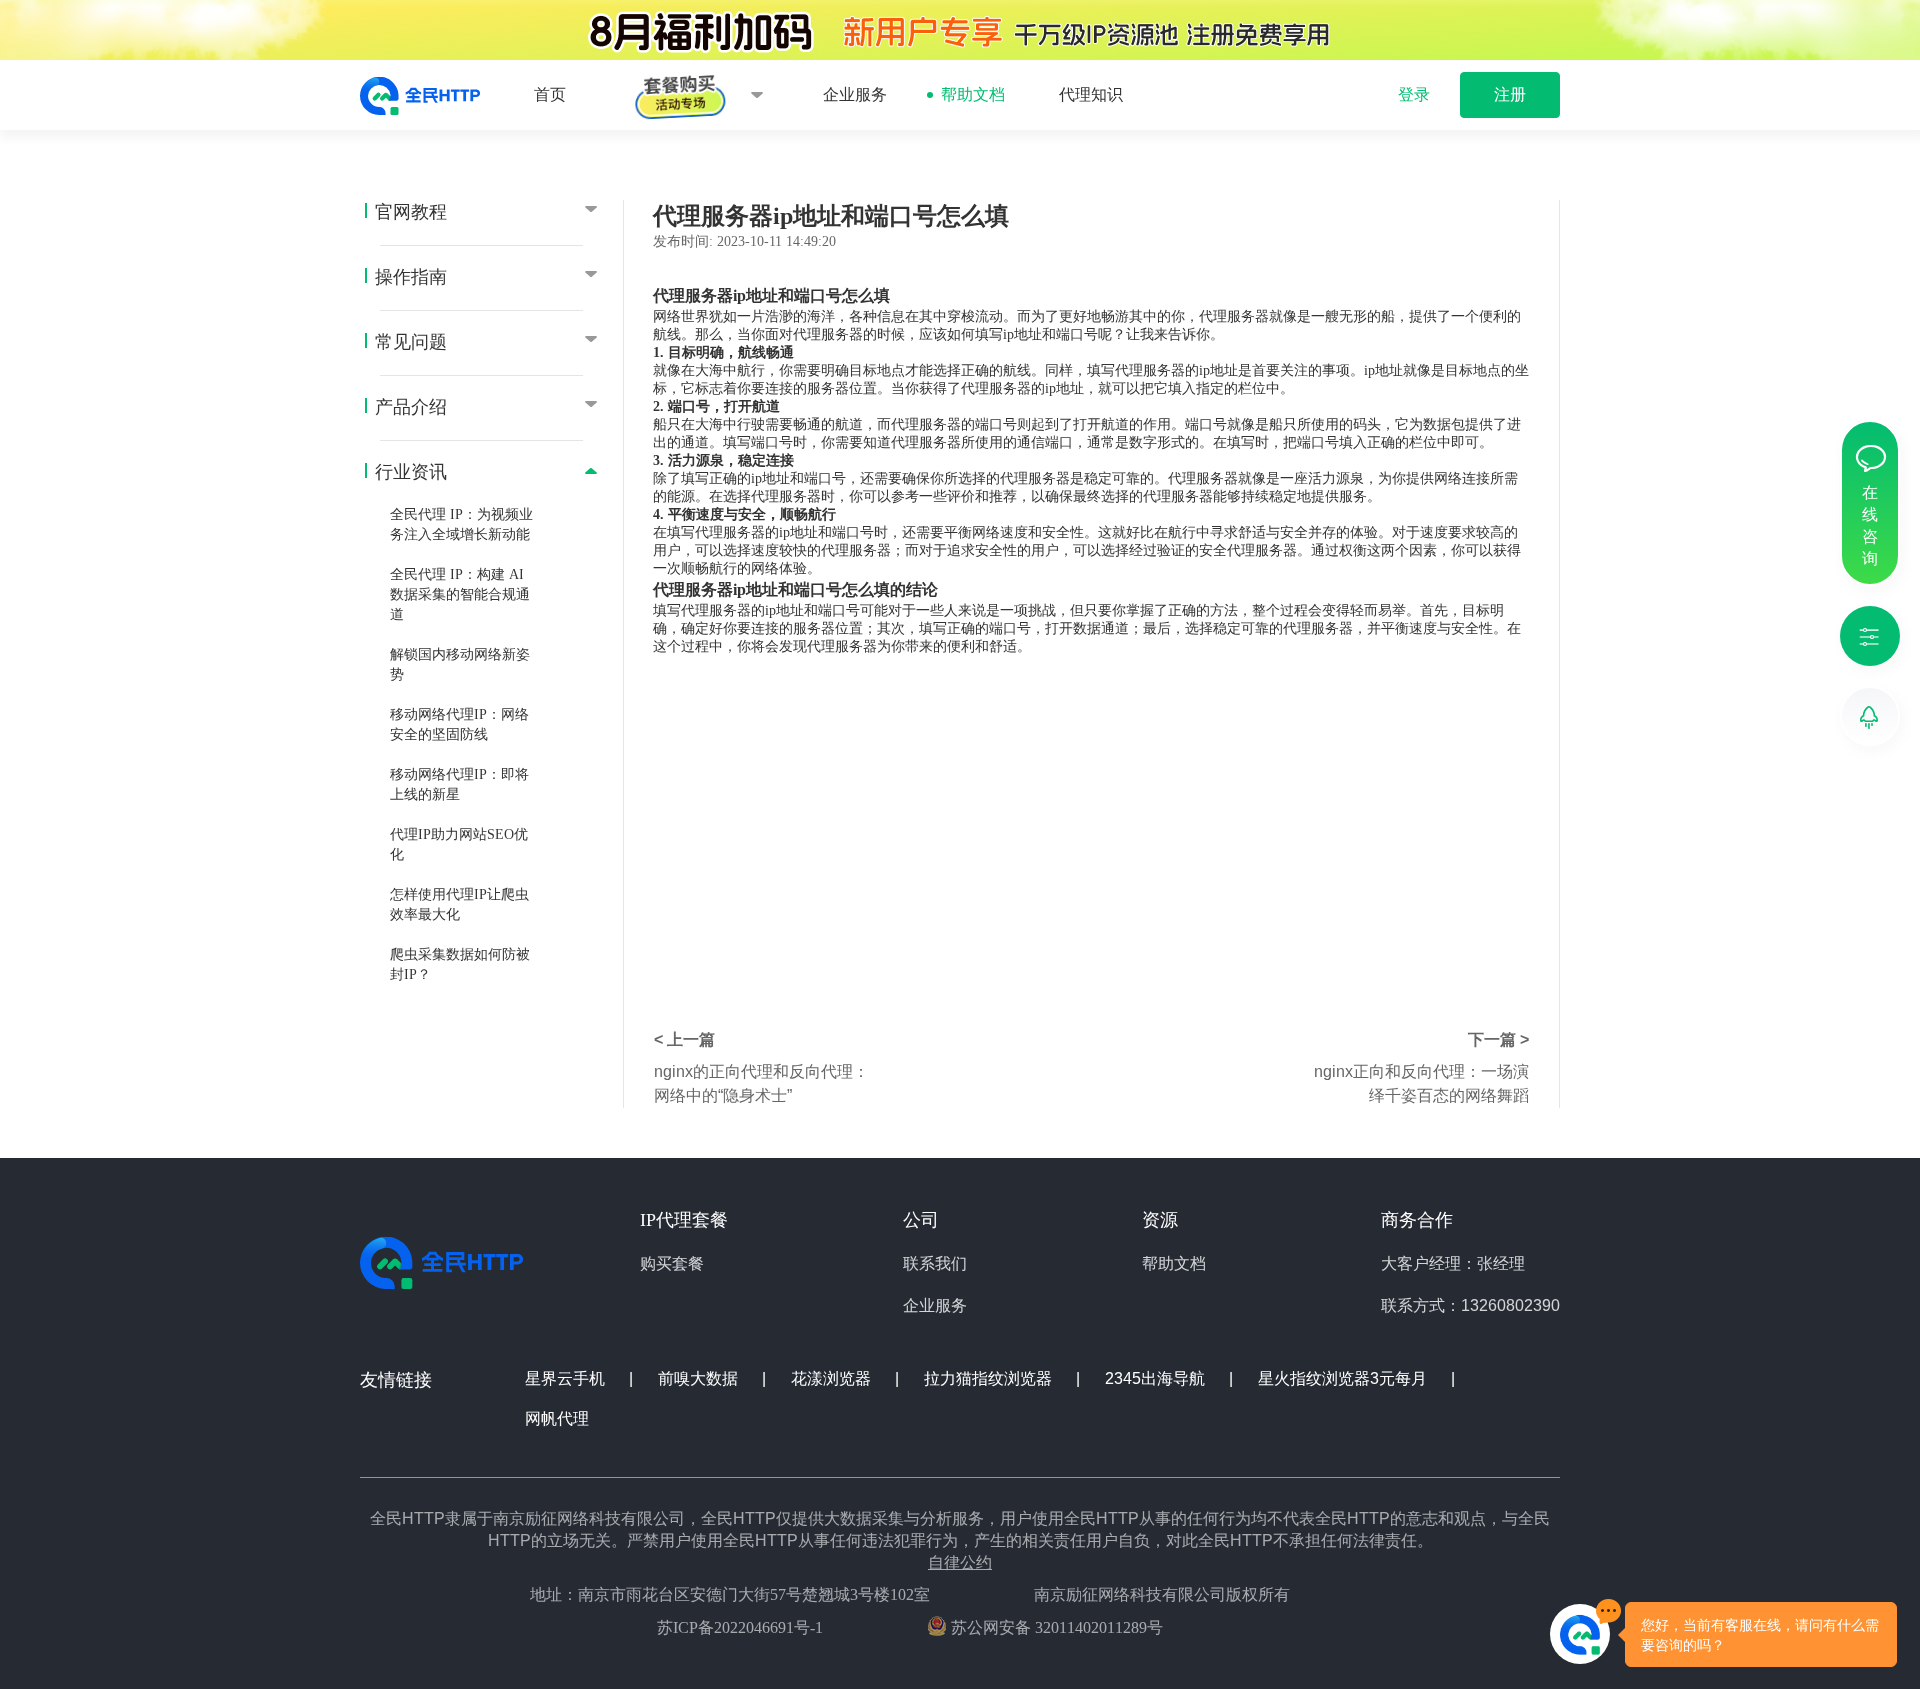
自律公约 (960, 1562)
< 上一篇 (684, 1039)
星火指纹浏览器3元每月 (1344, 1378)
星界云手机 (567, 1378)
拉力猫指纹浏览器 (990, 1378)
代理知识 (1091, 94)
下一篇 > (1498, 1039)
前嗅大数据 (700, 1378)
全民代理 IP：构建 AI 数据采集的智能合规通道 (460, 594)
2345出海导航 (1157, 1378)
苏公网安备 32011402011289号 (1055, 1627)
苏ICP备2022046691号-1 (740, 1627)
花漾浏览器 (833, 1378)
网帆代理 (557, 1418)
